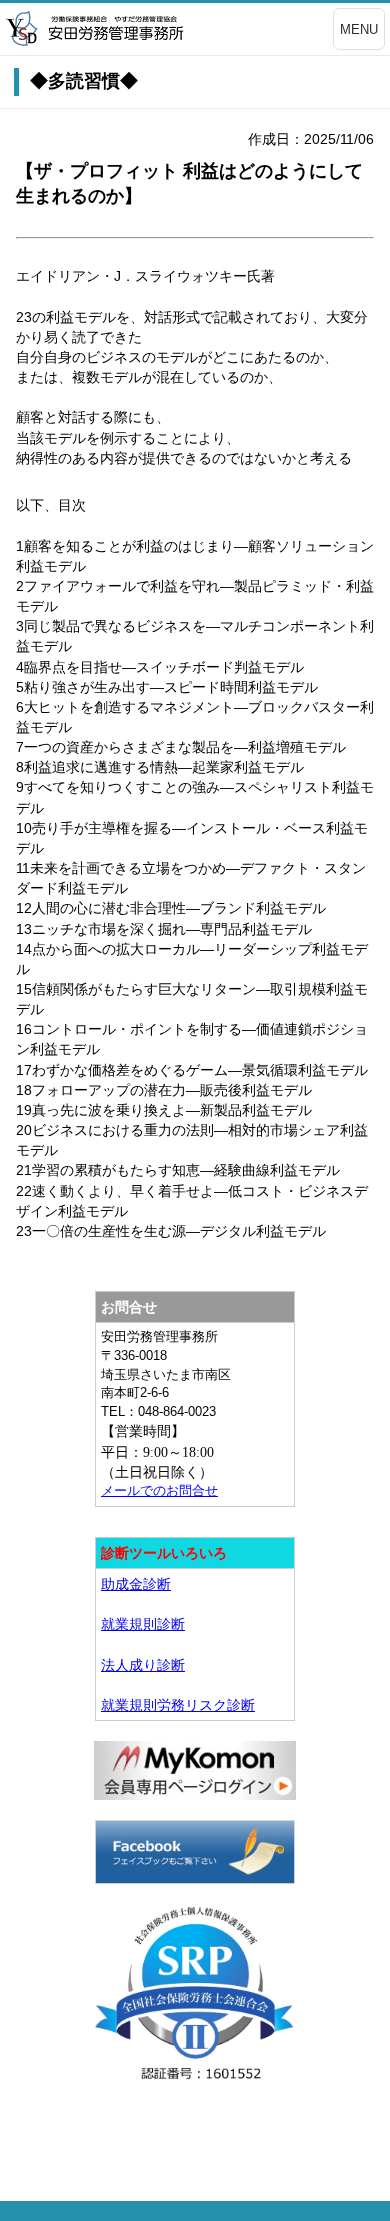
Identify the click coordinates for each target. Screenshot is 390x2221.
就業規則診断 (143, 1624)
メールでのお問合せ (159, 1490)
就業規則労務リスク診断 (178, 1705)
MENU (359, 29)
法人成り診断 (143, 1665)
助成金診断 (136, 1584)
